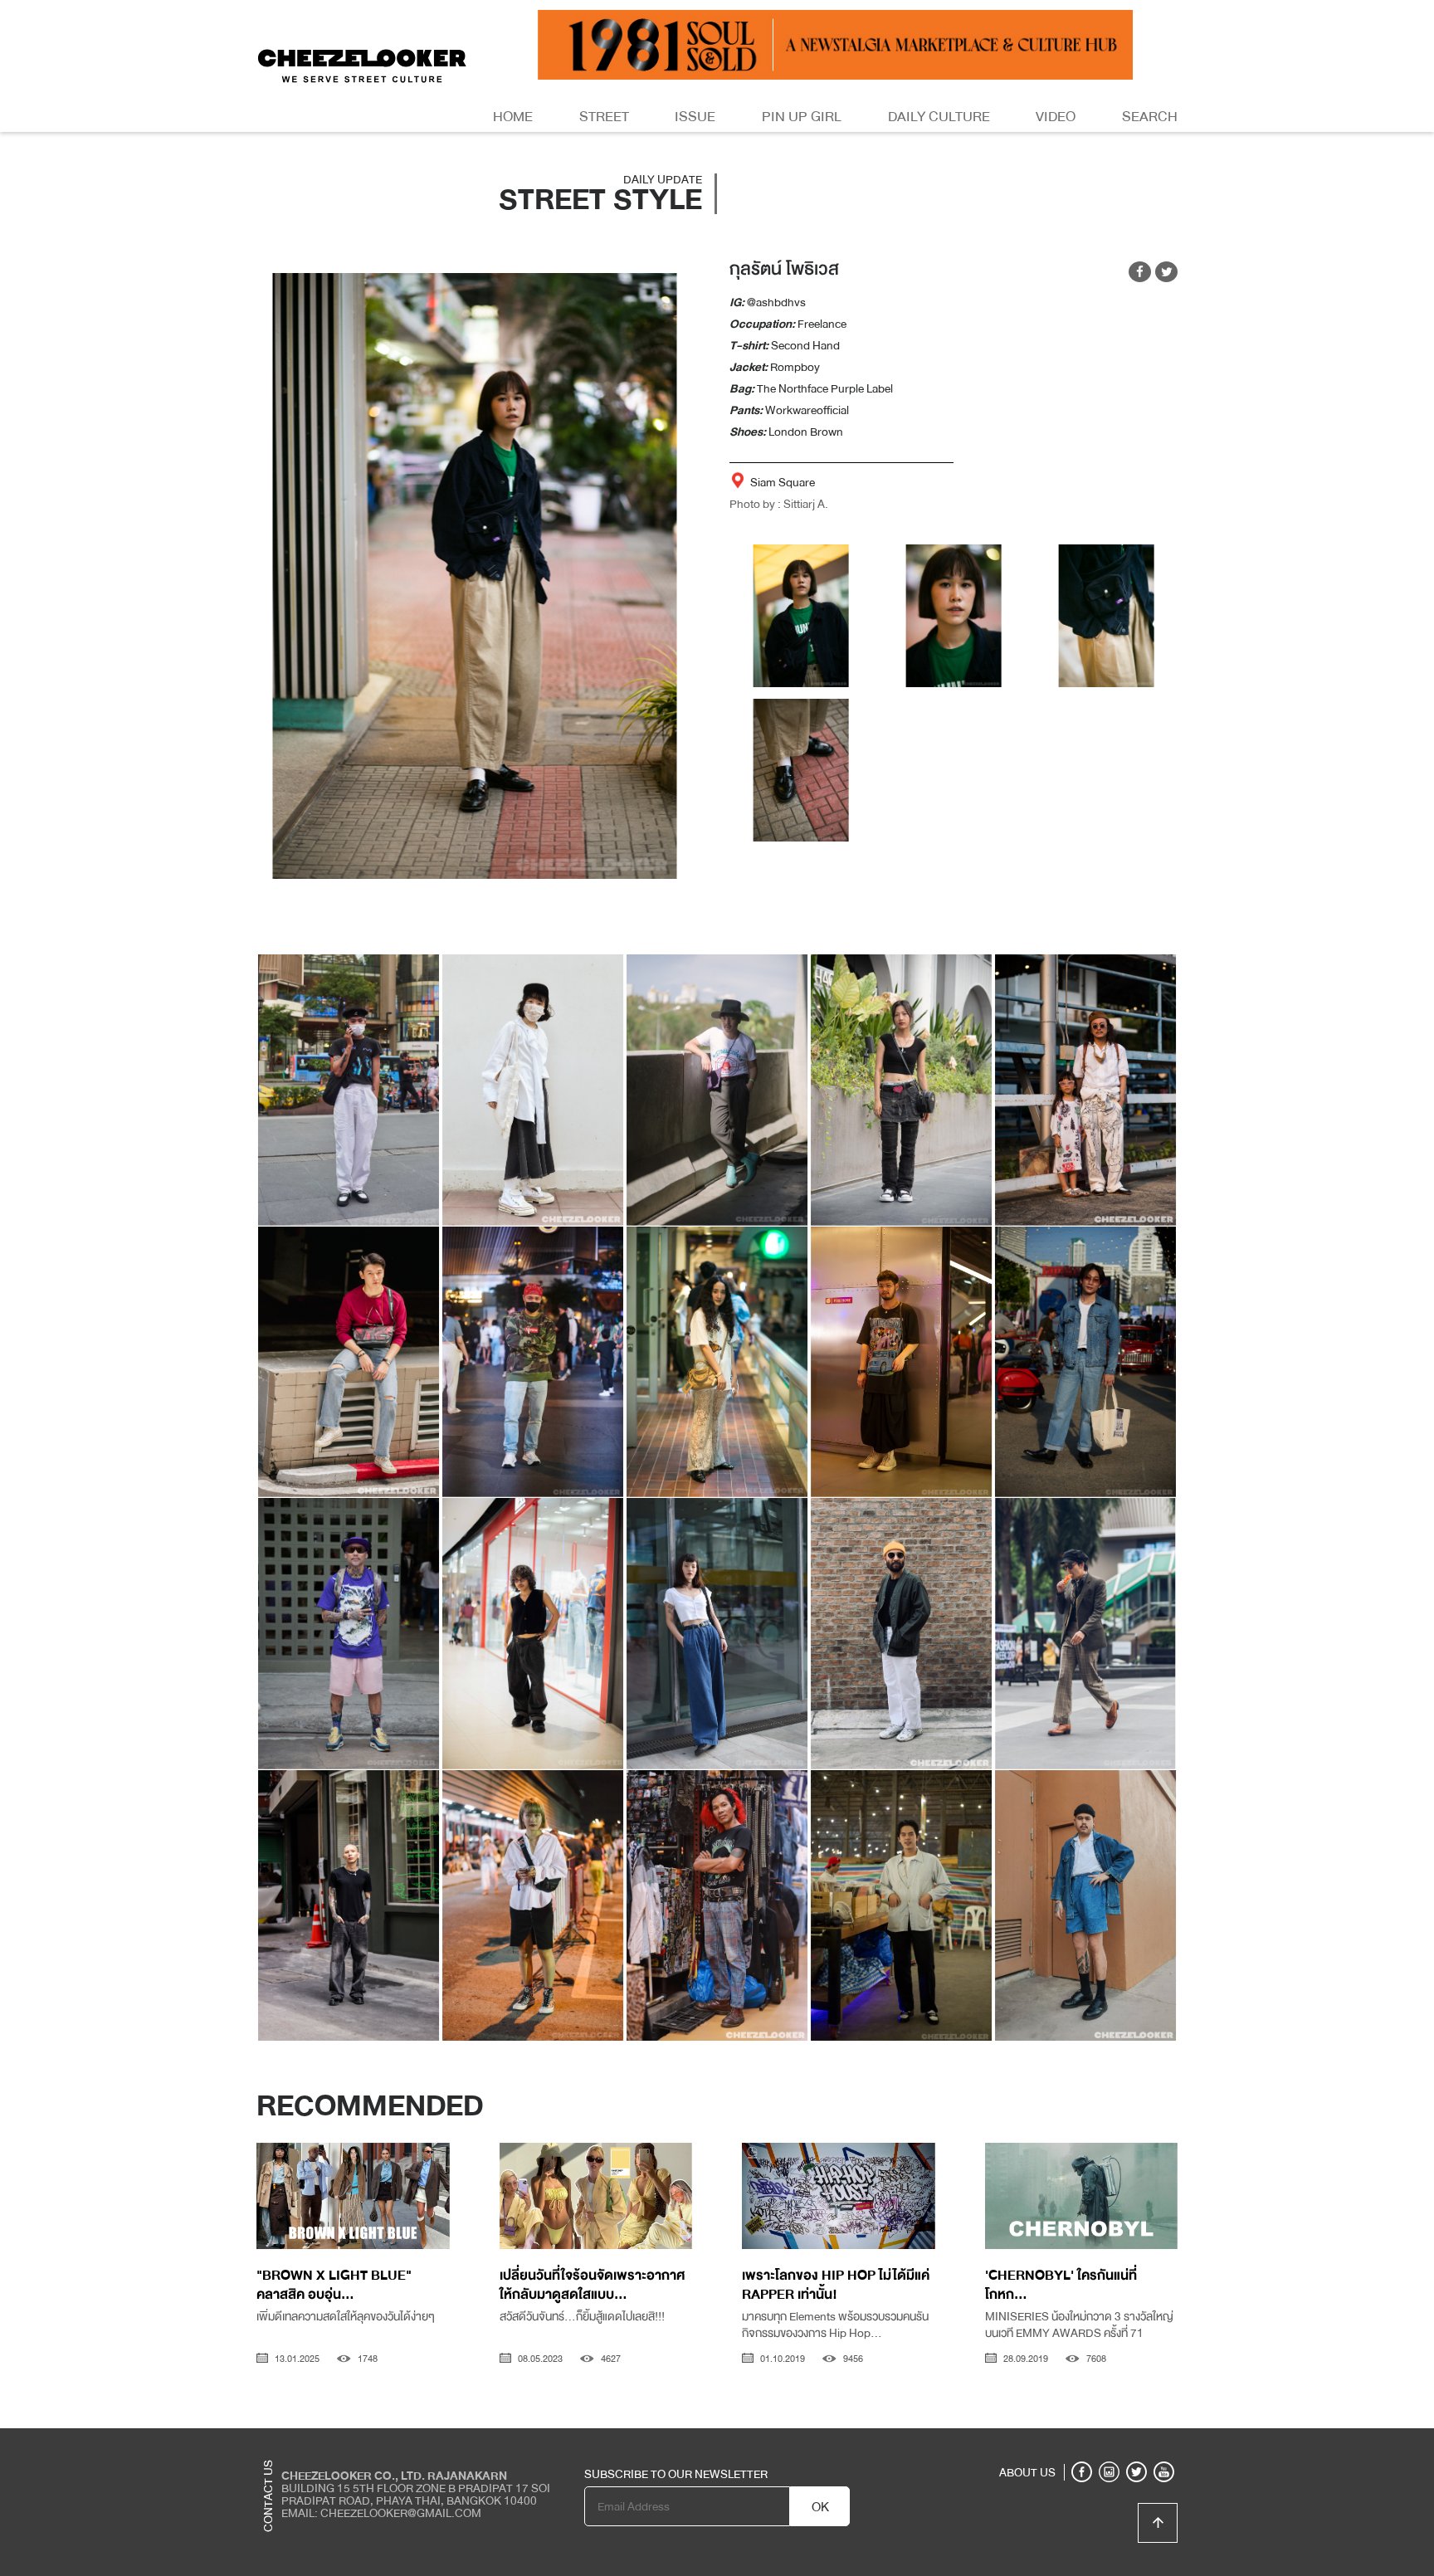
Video (1056, 117)
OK (820, 2507)
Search (1150, 117)
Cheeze (1056, 2441)
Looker (1110, 2441)
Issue (695, 117)
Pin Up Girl (802, 117)
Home (513, 117)
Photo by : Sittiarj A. (779, 504)
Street (604, 117)
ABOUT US (1027, 2472)
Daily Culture (939, 117)
